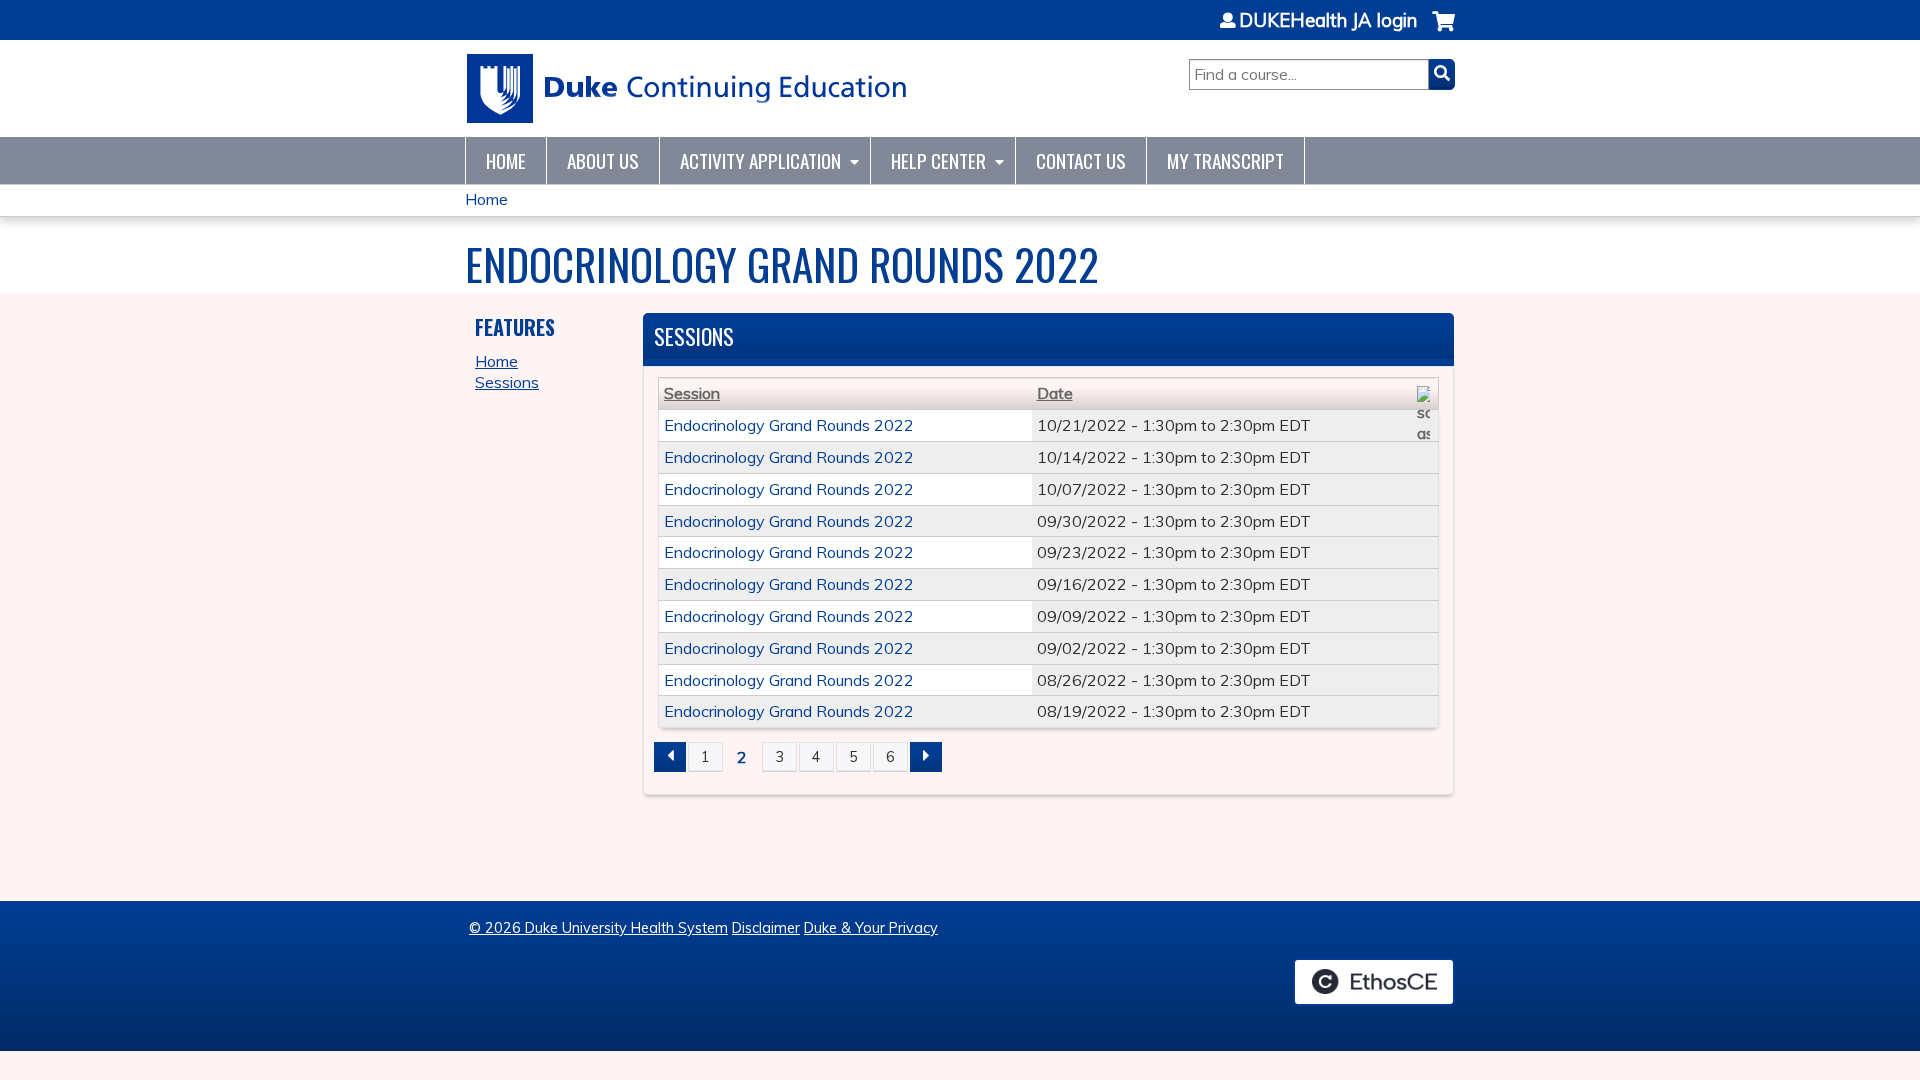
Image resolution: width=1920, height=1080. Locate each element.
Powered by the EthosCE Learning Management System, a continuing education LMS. (1374, 982)
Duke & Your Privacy (871, 928)
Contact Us (1081, 160)
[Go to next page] (926, 757)
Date (1055, 393)
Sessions (507, 382)
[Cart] (1443, 31)
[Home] (687, 88)
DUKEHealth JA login (1328, 21)
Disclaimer (766, 928)
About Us (603, 160)
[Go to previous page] (670, 757)
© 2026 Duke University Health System (598, 928)
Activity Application (760, 160)
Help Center (938, 160)
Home (506, 160)
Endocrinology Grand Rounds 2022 (789, 425)
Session (692, 393)
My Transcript (1225, 160)
